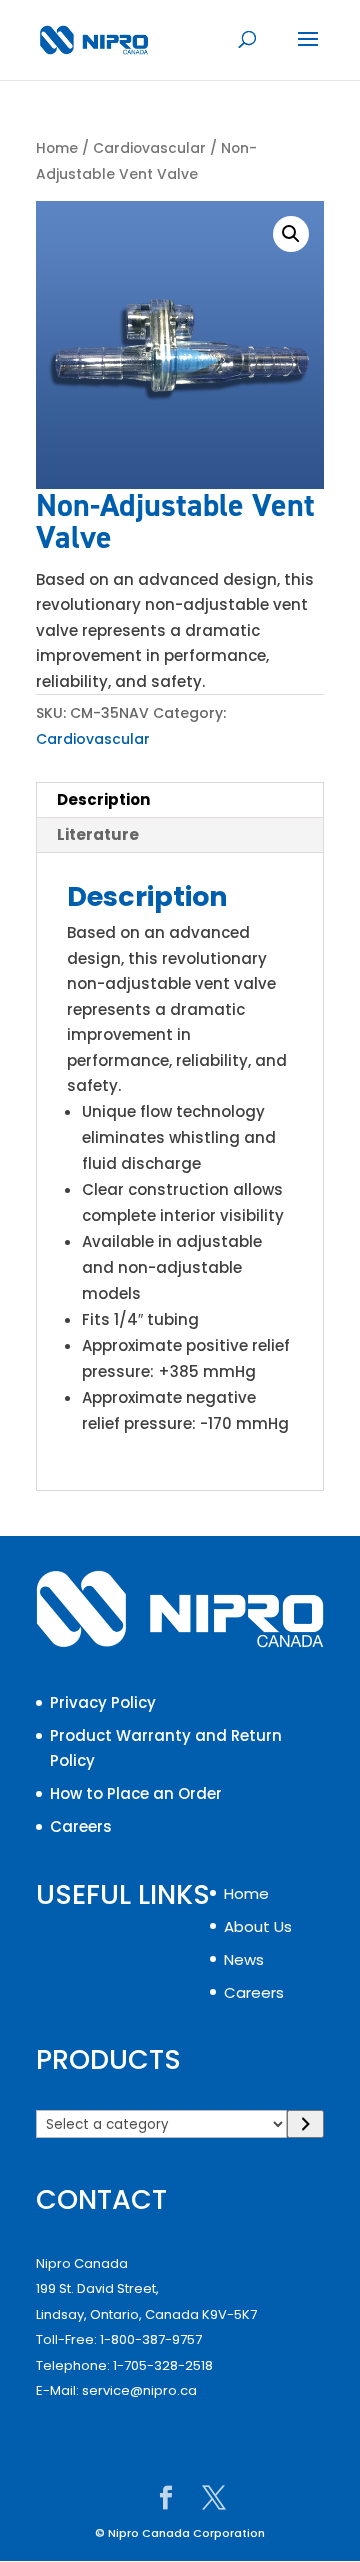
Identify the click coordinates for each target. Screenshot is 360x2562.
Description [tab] (103, 799)
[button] (291, 234)
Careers (81, 1826)
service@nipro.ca (139, 2390)
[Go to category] (305, 2124)
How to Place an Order (136, 1793)
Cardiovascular (149, 148)
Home (57, 148)
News (244, 1959)
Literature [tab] (98, 834)
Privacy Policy (103, 1702)
